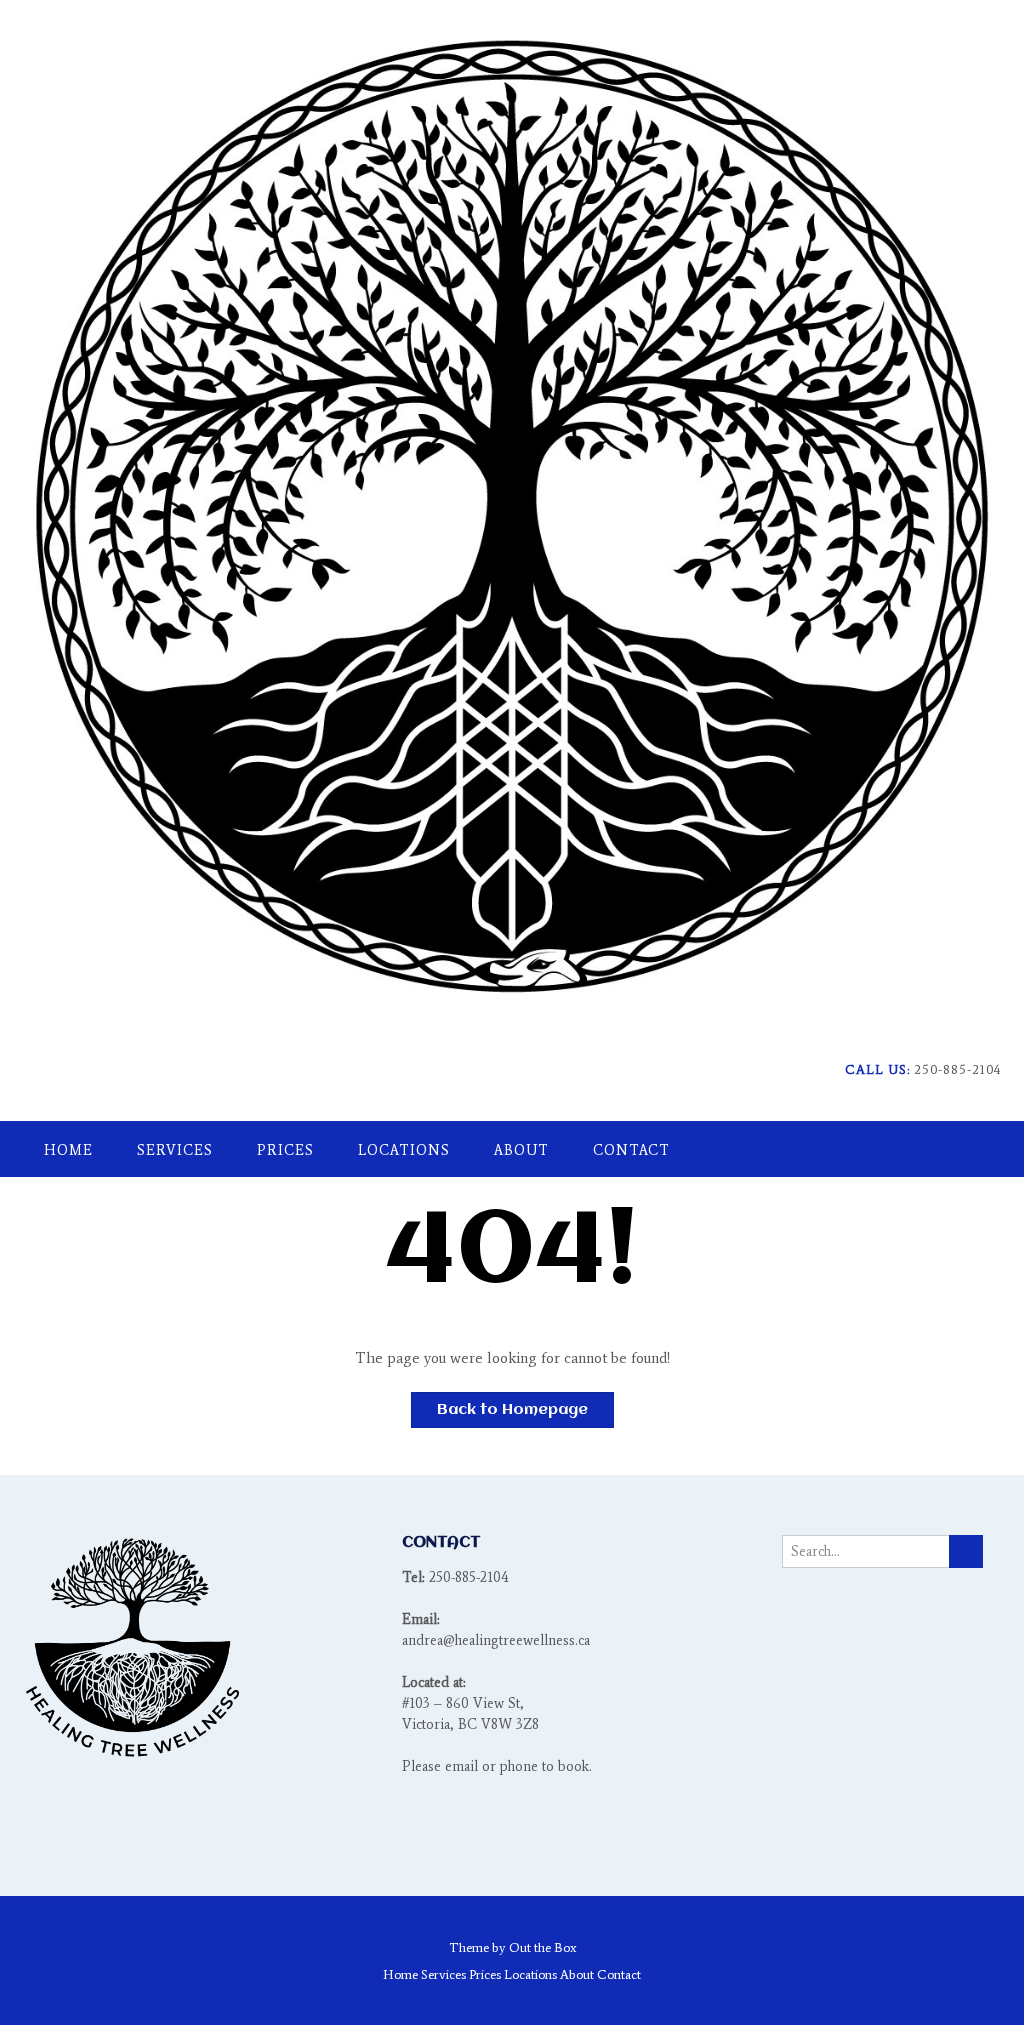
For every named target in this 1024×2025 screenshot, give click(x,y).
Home (68, 1150)
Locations (404, 1150)
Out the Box (542, 1947)
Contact (631, 1150)
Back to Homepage (512, 1410)
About (521, 1150)
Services (175, 1150)
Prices (285, 1150)
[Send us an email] (966, 1099)
